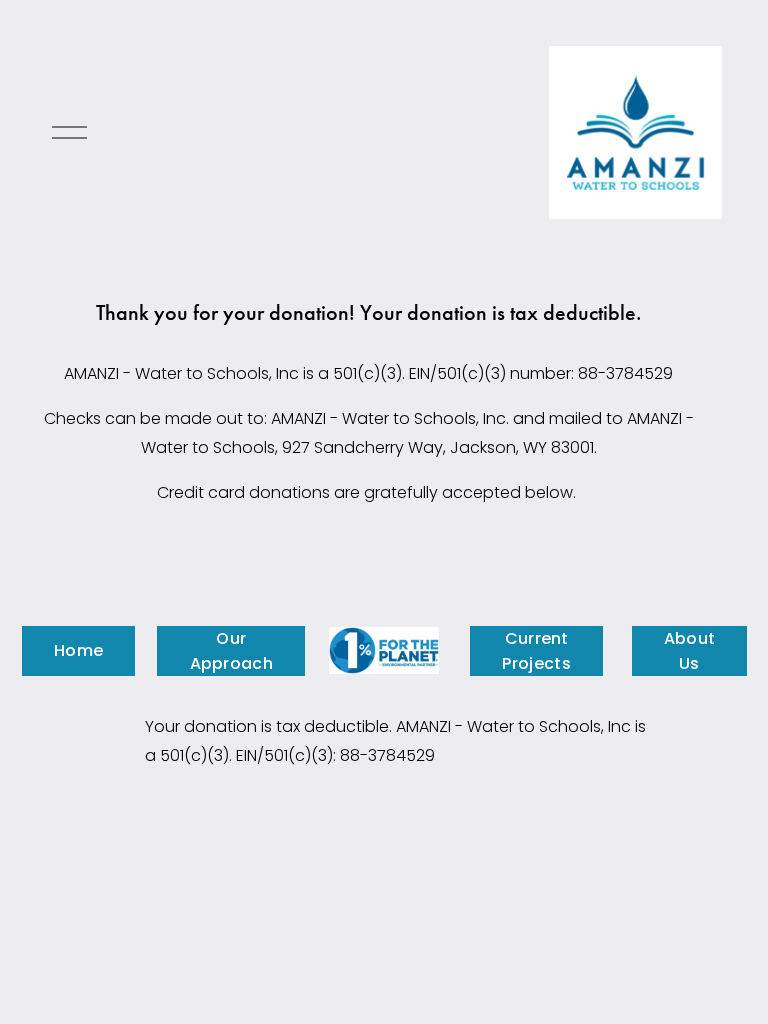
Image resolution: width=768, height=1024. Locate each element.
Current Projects (536, 651)
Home (78, 650)
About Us (690, 651)
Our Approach (232, 651)
